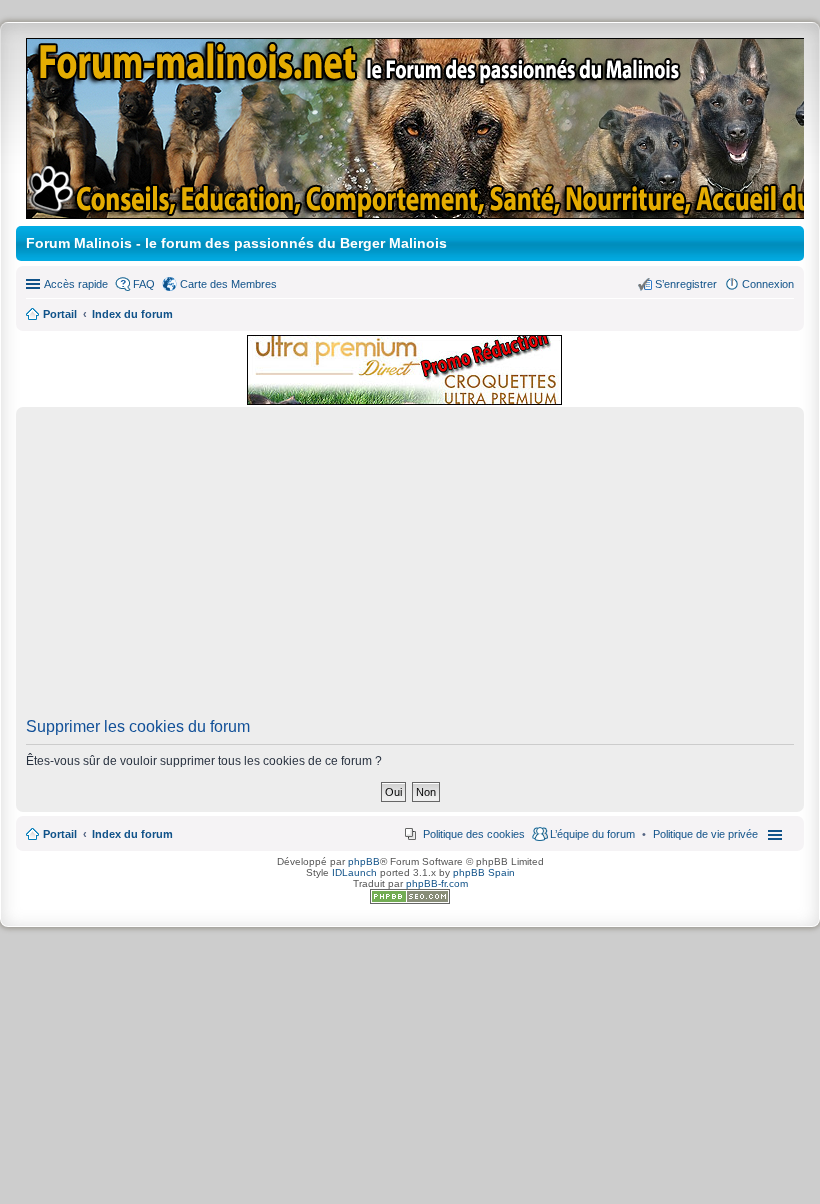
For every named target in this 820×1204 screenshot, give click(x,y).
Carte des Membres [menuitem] (228, 284)
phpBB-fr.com (437, 883)
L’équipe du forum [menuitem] (592, 834)
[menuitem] (705, 834)
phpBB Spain (484, 872)
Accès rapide (76, 284)
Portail (60, 314)
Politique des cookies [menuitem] (474, 834)
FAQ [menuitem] (144, 284)
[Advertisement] (410, 568)
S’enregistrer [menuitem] (686, 284)
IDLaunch (354, 872)
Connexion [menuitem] (768, 284)
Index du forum (132, 834)
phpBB (364, 861)
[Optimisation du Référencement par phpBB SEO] (410, 900)
